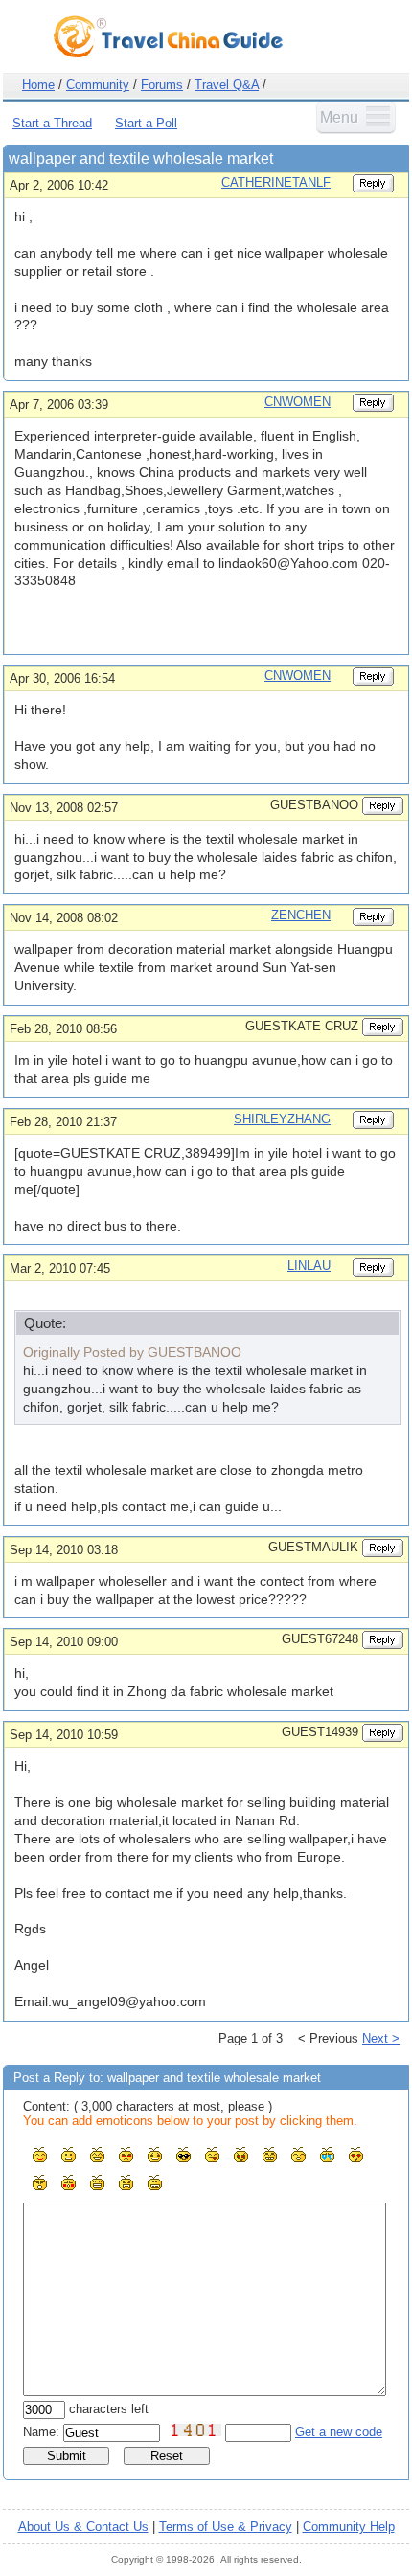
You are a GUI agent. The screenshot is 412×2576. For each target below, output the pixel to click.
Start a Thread (52, 123)
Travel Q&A (227, 85)
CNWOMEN (298, 402)
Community (98, 85)
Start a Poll (146, 123)
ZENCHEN (301, 915)
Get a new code (339, 2432)
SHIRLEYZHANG (282, 1119)
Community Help (349, 2527)
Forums (162, 85)
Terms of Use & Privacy (226, 2527)
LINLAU (309, 1265)
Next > (381, 2038)
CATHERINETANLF (276, 182)
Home (38, 85)
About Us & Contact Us (83, 2527)
